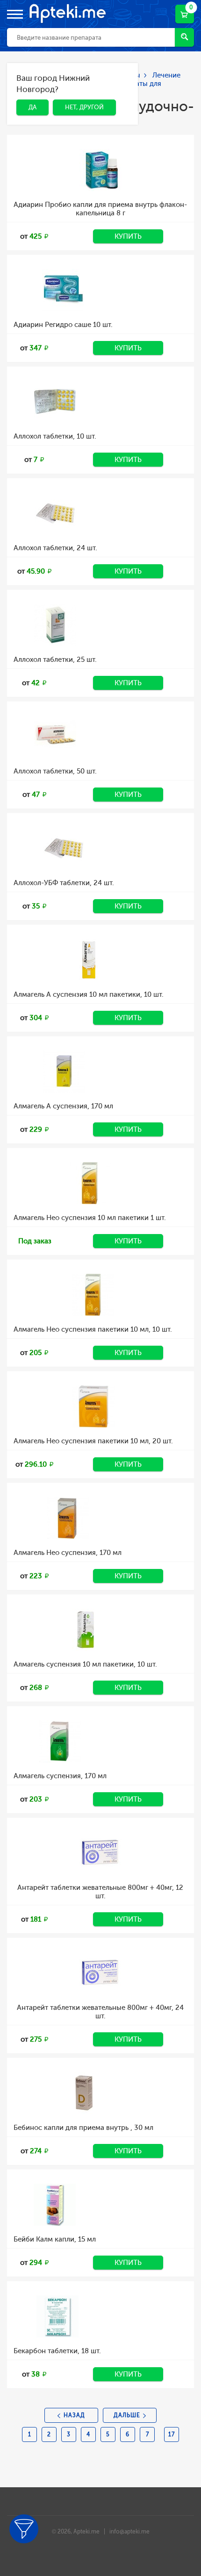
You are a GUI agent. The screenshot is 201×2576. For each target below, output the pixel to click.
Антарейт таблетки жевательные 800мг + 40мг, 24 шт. (100, 2012)
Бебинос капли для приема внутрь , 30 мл (83, 2128)
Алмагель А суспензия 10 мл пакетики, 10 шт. (89, 994)
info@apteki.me (129, 2532)
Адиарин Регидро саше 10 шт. (63, 325)
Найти (184, 37)
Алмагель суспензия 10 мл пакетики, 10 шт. (85, 1664)
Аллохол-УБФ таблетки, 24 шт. (64, 883)
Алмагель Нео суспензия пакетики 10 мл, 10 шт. (93, 1329)
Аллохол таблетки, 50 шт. (55, 771)
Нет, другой (77, 80)
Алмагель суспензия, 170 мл (60, 1776)
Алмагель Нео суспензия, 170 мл (68, 1553)
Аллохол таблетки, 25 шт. (55, 660)
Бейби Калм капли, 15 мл (55, 2239)
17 (172, 2434)
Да (25, 80)
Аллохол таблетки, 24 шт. (55, 548)
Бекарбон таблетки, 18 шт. (57, 2351)
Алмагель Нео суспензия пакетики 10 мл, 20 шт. (93, 1441)
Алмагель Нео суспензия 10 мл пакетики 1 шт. (90, 1218)
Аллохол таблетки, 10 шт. (55, 436)
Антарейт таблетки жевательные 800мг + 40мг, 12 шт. (100, 1892)
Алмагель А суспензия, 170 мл (63, 1106)
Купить (128, 236)
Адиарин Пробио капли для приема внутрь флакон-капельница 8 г (100, 209)
